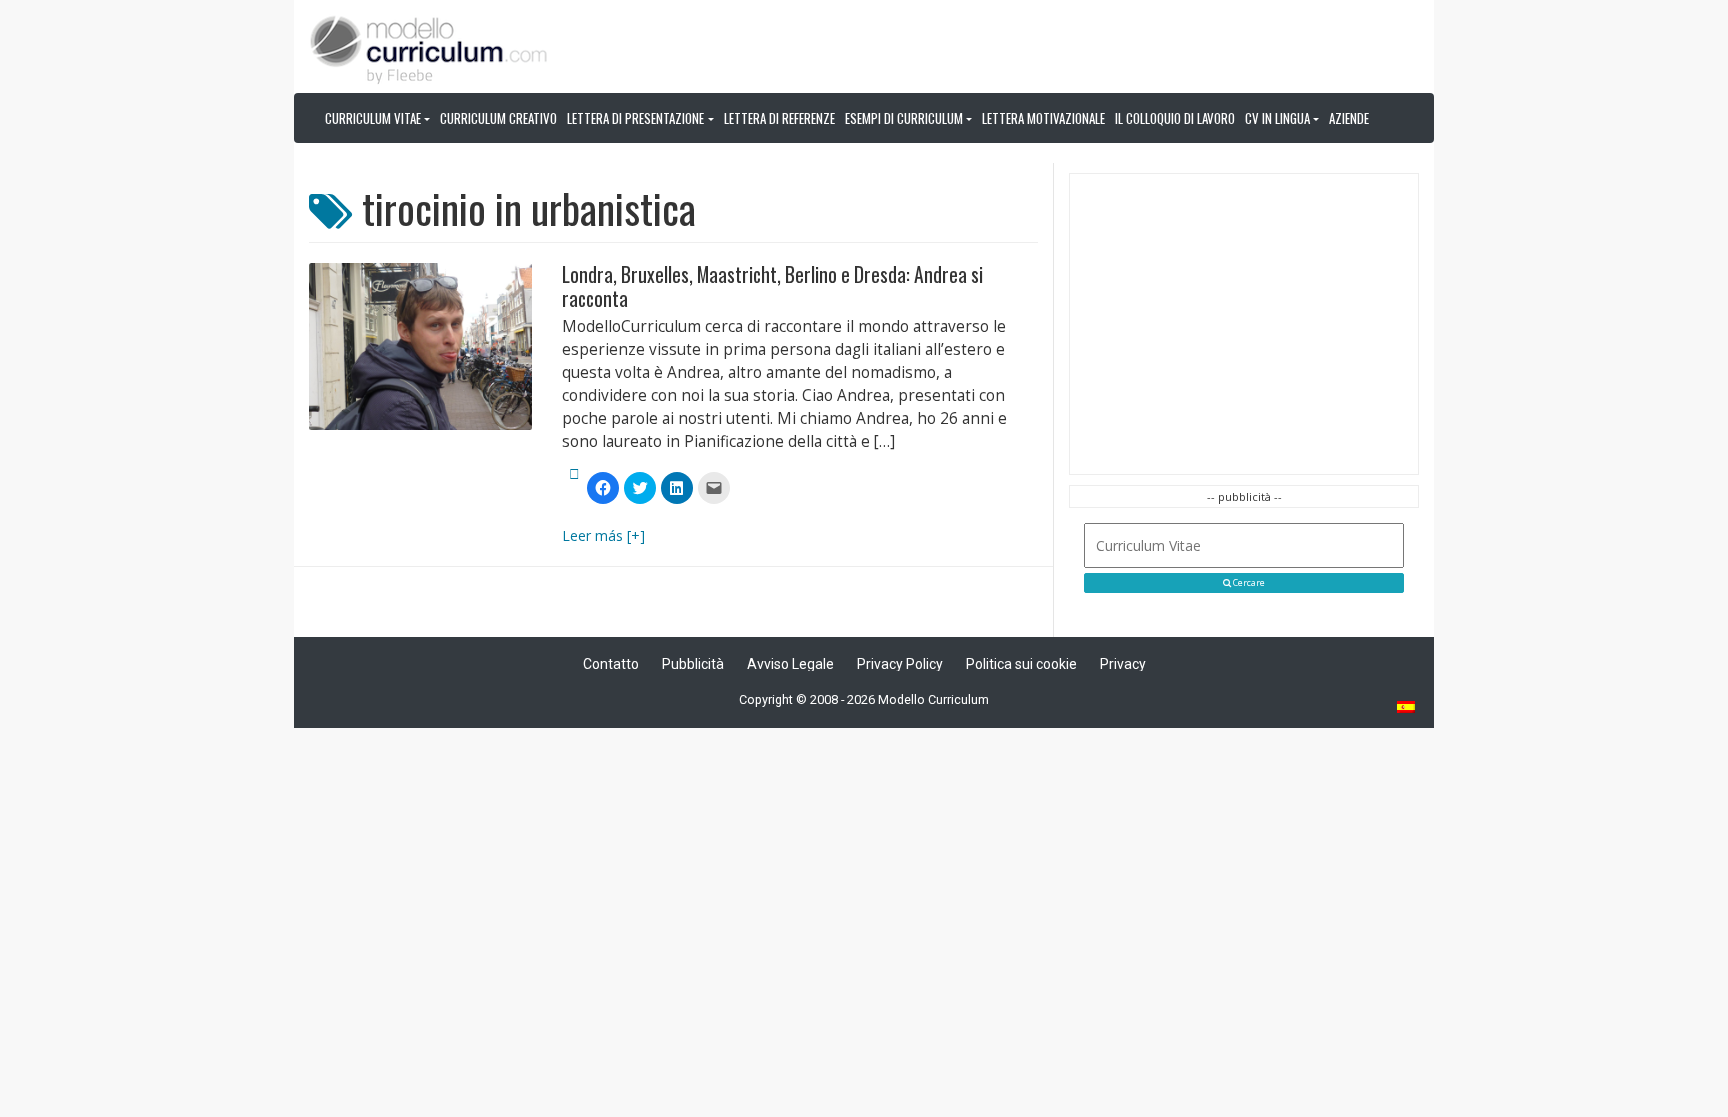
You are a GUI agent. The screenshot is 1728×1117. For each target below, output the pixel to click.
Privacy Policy (900, 664)
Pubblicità (693, 664)
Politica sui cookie (1021, 664)
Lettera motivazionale (1043, 118)
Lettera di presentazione (635, 118)
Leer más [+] (603, 535)
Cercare (1248, 583)
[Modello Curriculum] (429, 48)
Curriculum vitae (373, 118)
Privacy (1123, 664)
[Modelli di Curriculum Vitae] (1407, 708)
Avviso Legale (790, 664)
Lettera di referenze (779, 118)
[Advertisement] (1244, 324)
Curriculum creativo (498, 118)
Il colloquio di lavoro (1175, 118)
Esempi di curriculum (904, 118)
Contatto (611, 664)
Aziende (1349, 118)
